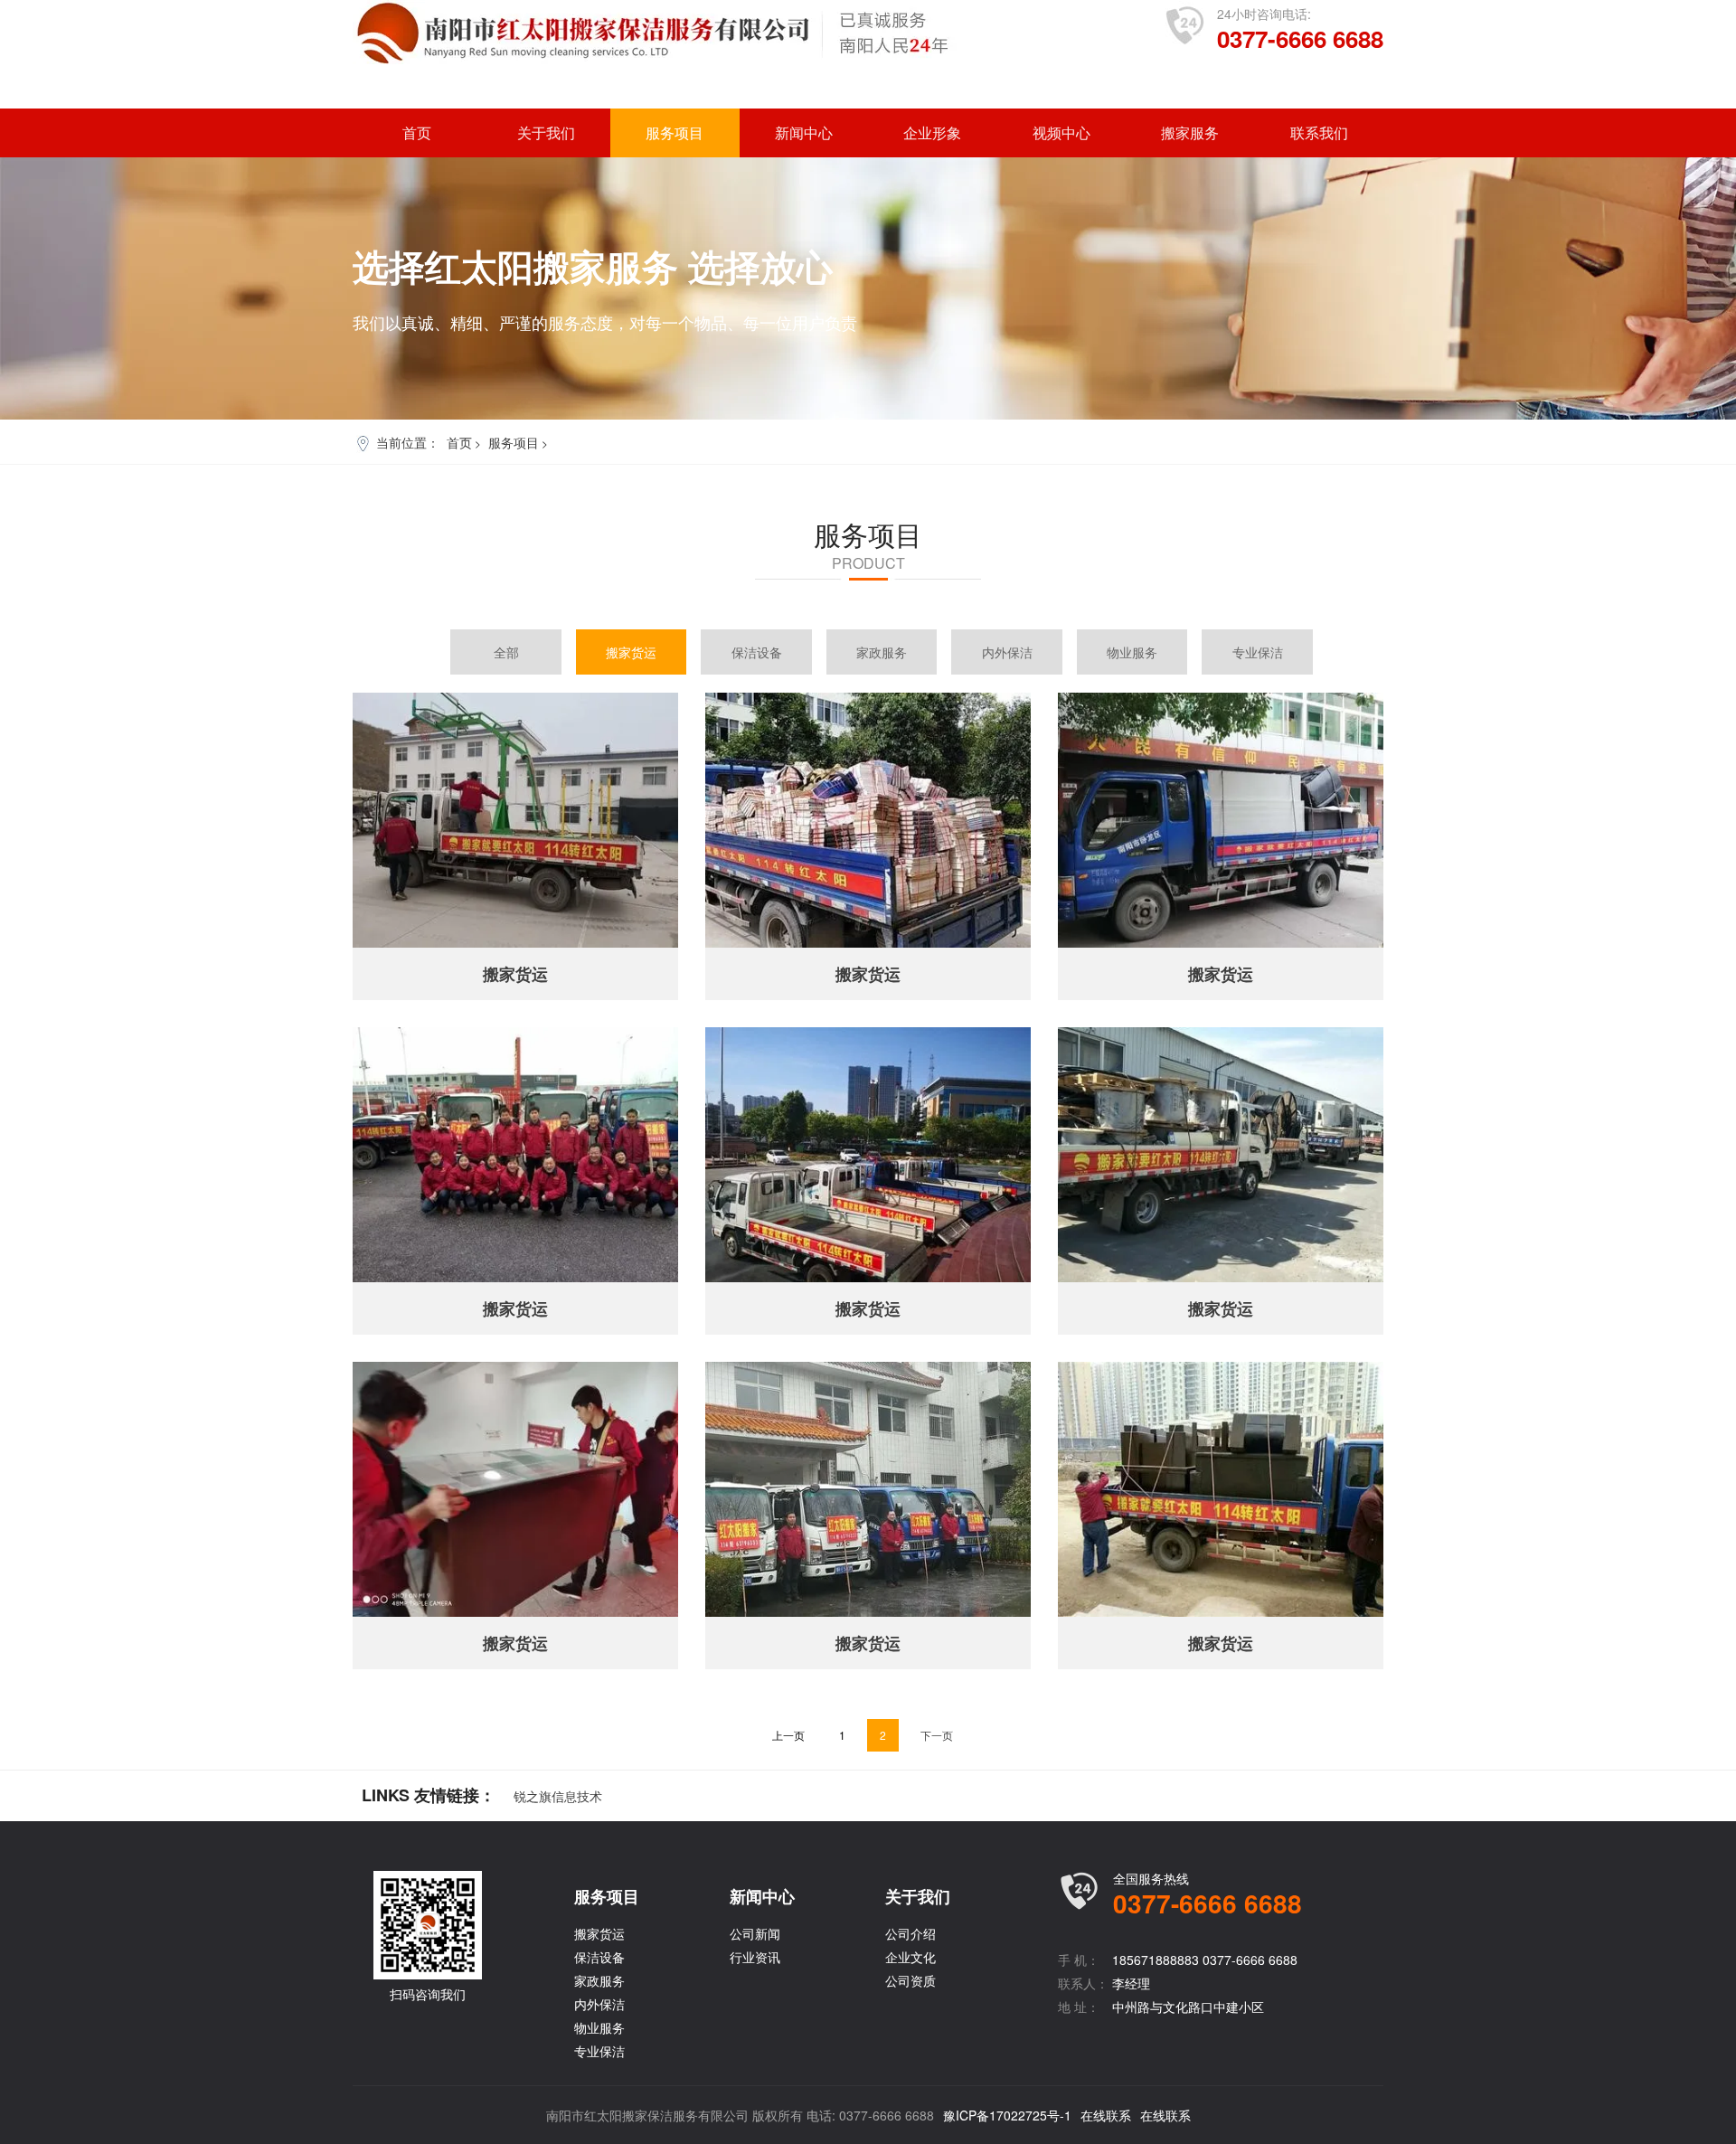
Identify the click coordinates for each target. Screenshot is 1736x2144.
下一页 (937, 1735)
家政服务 (882, 652)
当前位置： (408, 442)
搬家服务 (1190, 132)
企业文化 (910, 1957)
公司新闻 (755, 1933)
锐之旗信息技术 (558, 1796)
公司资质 (910, 1980)
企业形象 (932, 132)
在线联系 (1106, 2115)
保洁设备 (757, 652)
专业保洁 (1258, 652)
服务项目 (675, 132)
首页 (417, 132)
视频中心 (1061, 132)
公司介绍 (910, 1933)
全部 (506, 652)
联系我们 (1319, 132)
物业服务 (1132, 652)
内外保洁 (1007, 652)
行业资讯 (755, 1957)
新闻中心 (804, 132)
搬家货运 (631, 652)
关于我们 (546, 132)
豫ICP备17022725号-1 (1007, 2115)
